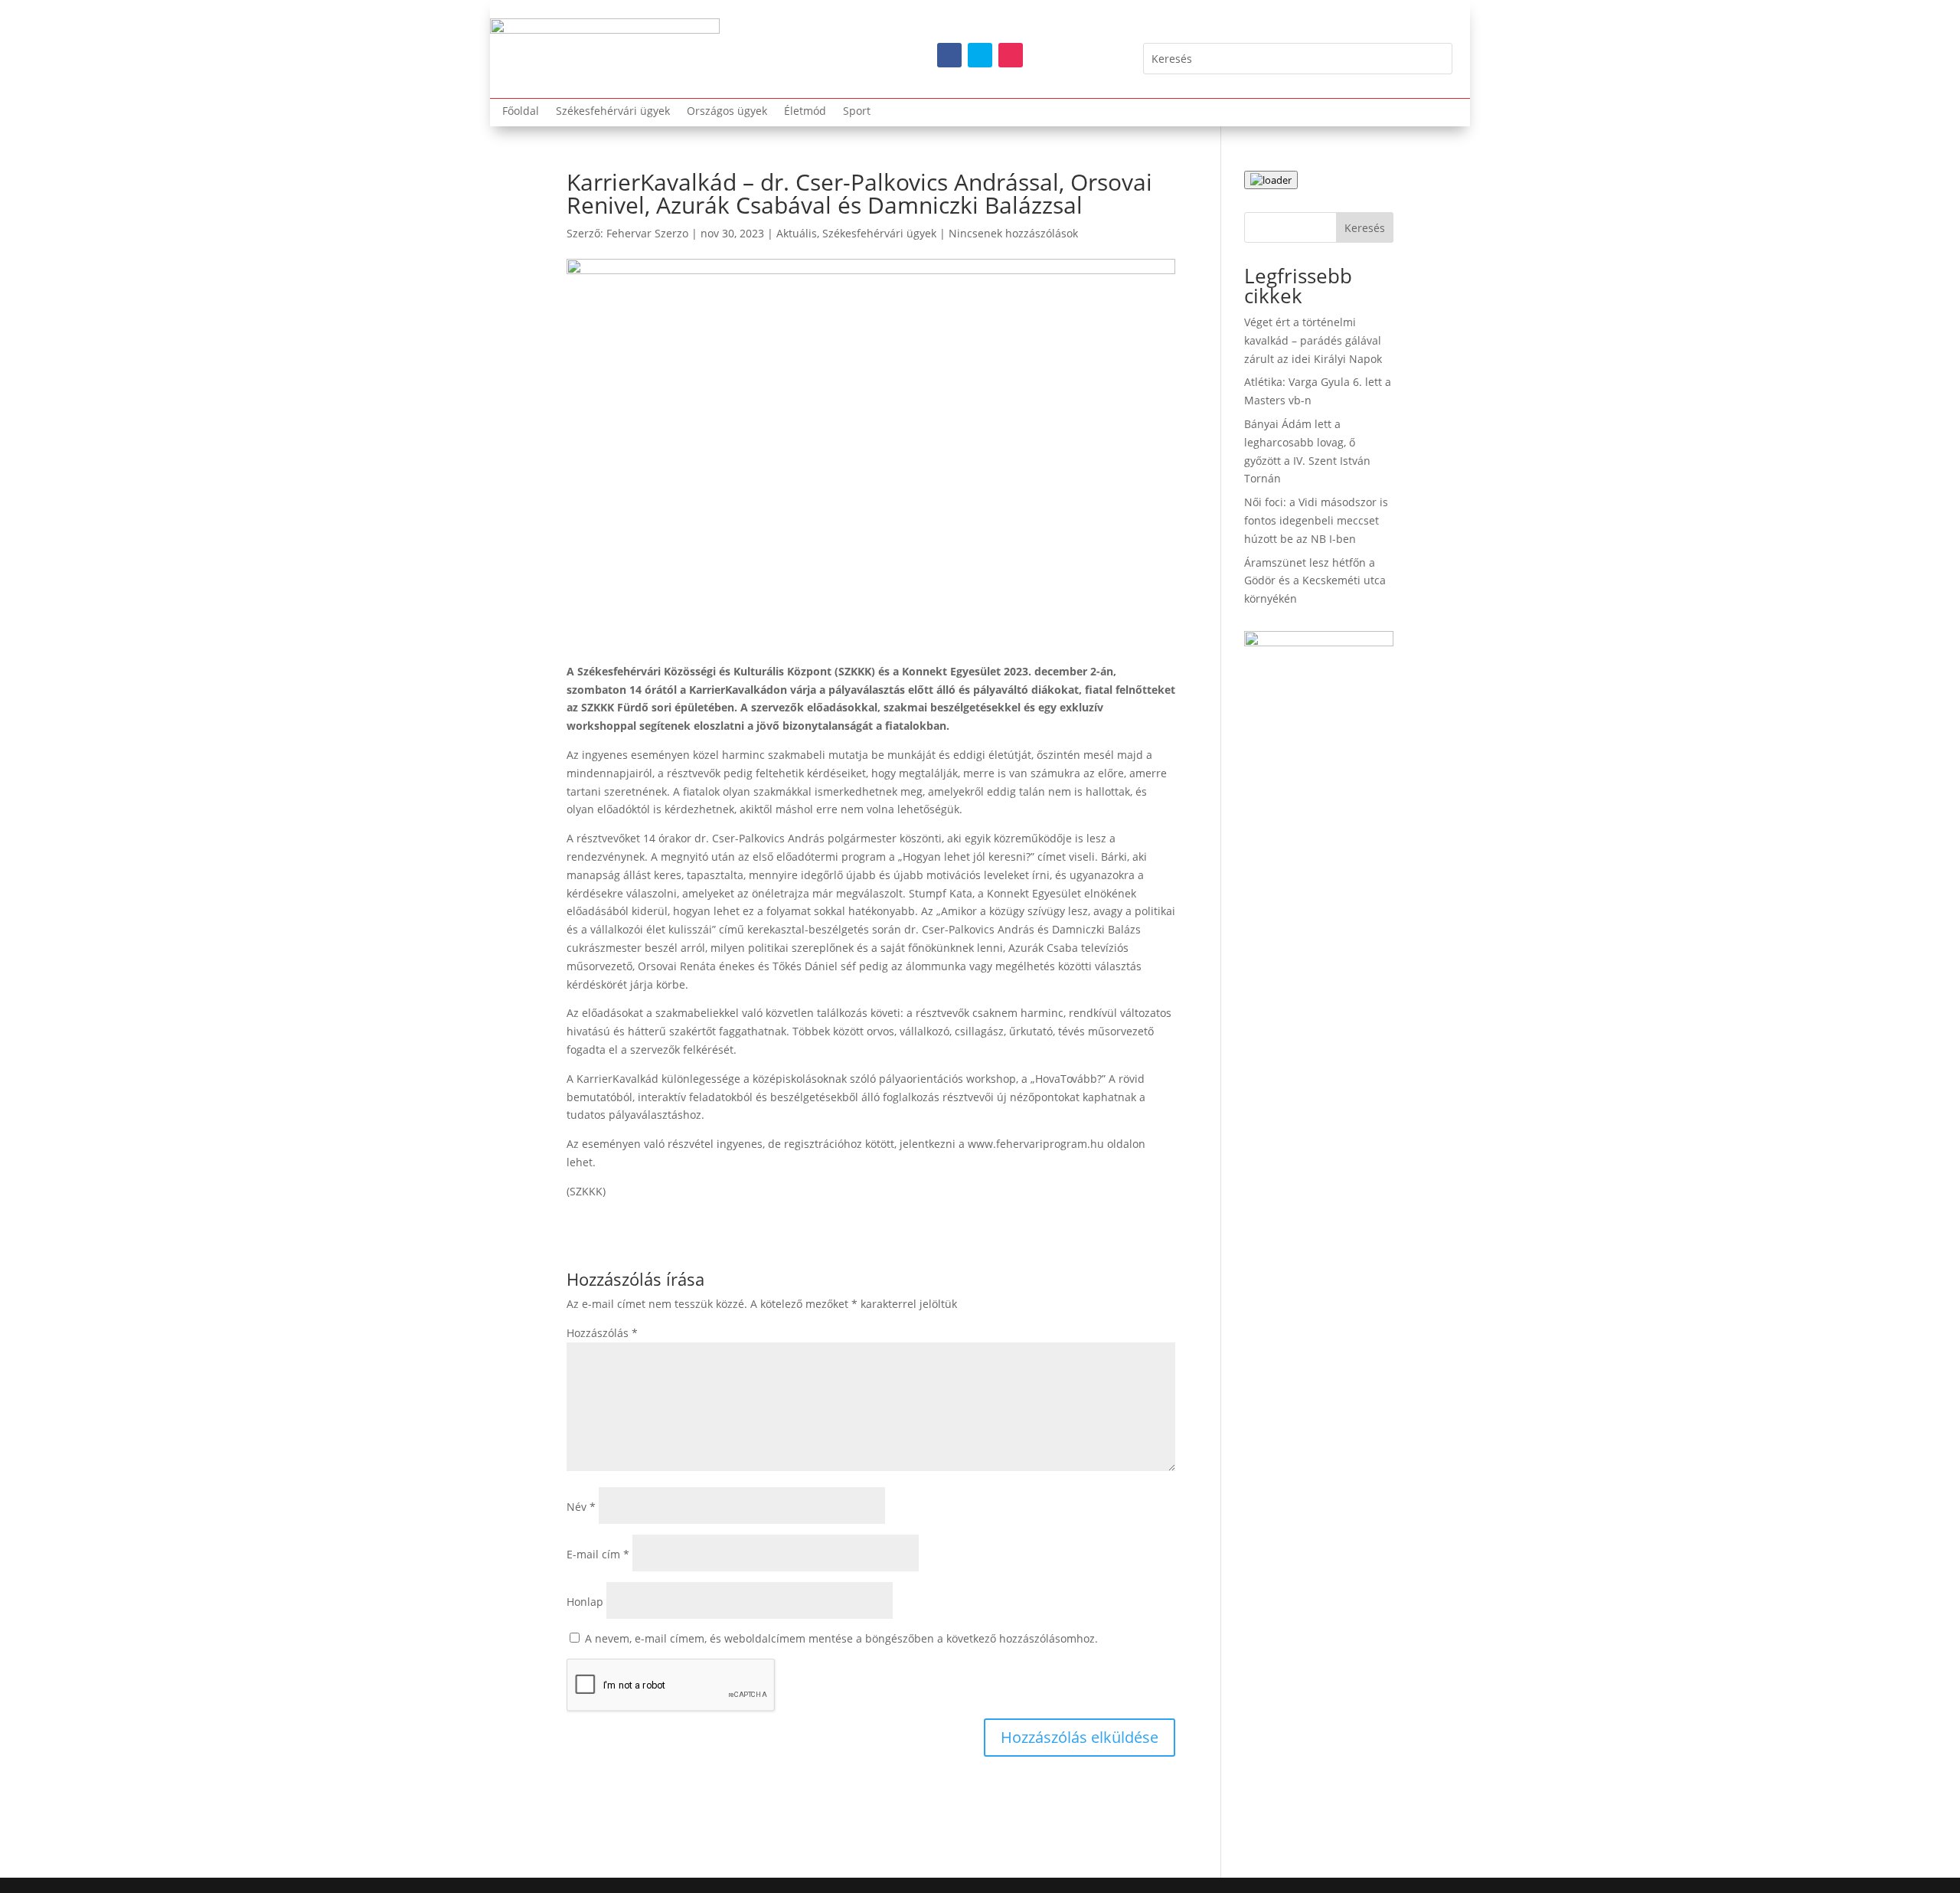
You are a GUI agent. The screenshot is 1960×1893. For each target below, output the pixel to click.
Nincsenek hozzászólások (1013, 233)
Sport (857, 112)
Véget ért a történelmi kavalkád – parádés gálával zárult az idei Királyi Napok (1313, 340)
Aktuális (797, 233)
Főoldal (521, 112)
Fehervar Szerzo (647, 233)
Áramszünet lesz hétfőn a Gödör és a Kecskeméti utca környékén (1315, 581)
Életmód (805, 112)
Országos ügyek (727, 112)
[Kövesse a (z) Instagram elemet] (1011, 55)
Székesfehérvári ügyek (613, 112)
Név (581, 1507)
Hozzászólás (602, 1333)
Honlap (585, 1602)
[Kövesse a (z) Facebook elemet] (949, 55)
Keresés (1365, 228)
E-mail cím (598, 1554)
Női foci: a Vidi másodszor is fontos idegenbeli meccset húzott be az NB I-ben (1316, 520)
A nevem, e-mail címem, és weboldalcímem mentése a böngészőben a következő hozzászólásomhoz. (841, 1638)
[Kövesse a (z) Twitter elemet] (980, 55)
